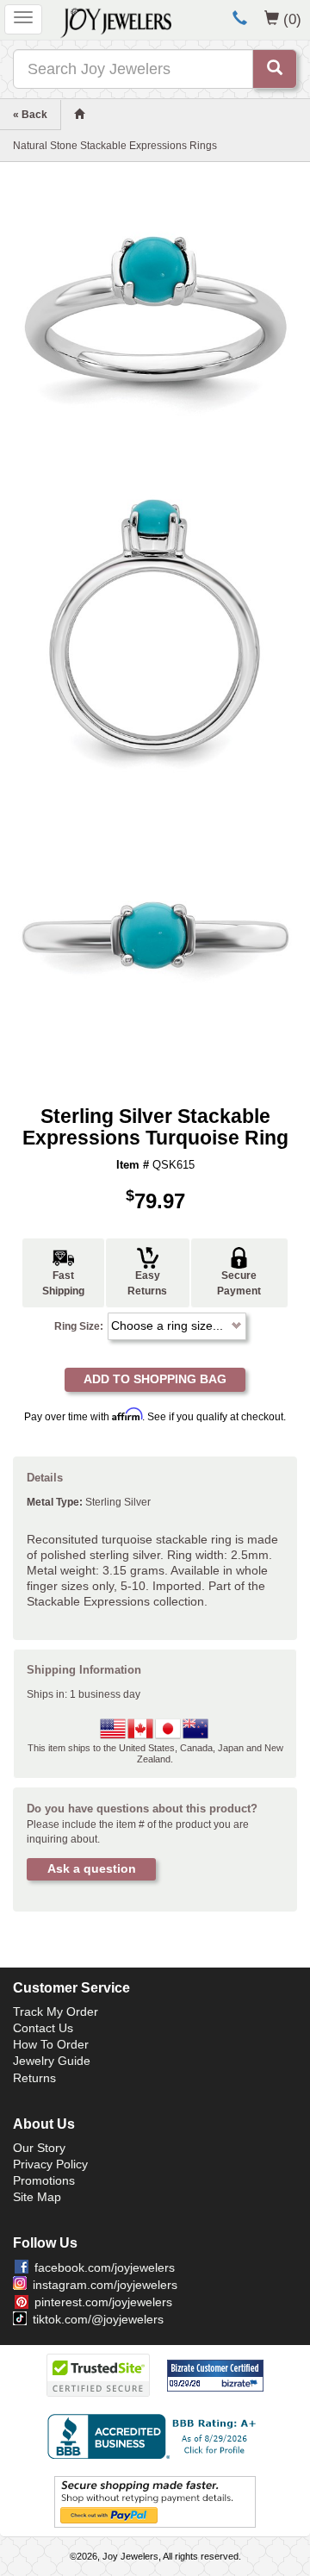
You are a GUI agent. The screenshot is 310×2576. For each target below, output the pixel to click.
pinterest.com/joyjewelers (103, 2302)
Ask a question (92, 1868)
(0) (292, 19)
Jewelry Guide (52, 2061)
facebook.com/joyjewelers (105, 2267)
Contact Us (43, 2028)
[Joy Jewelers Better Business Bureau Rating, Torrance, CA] (155, 2436)
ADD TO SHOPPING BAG (155, 1379)
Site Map (37, 2197)
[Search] (275, 69)
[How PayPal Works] (155, 2501)
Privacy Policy (50, 2164)
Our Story (39, 2148)
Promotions (44, 2180)
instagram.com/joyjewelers (105, 2285)
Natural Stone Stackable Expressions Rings (115, 146)
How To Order (51, 2044)
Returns (34, 2078)
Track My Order (56, 2012)
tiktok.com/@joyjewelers (98, 2319)
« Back (30, 115)
